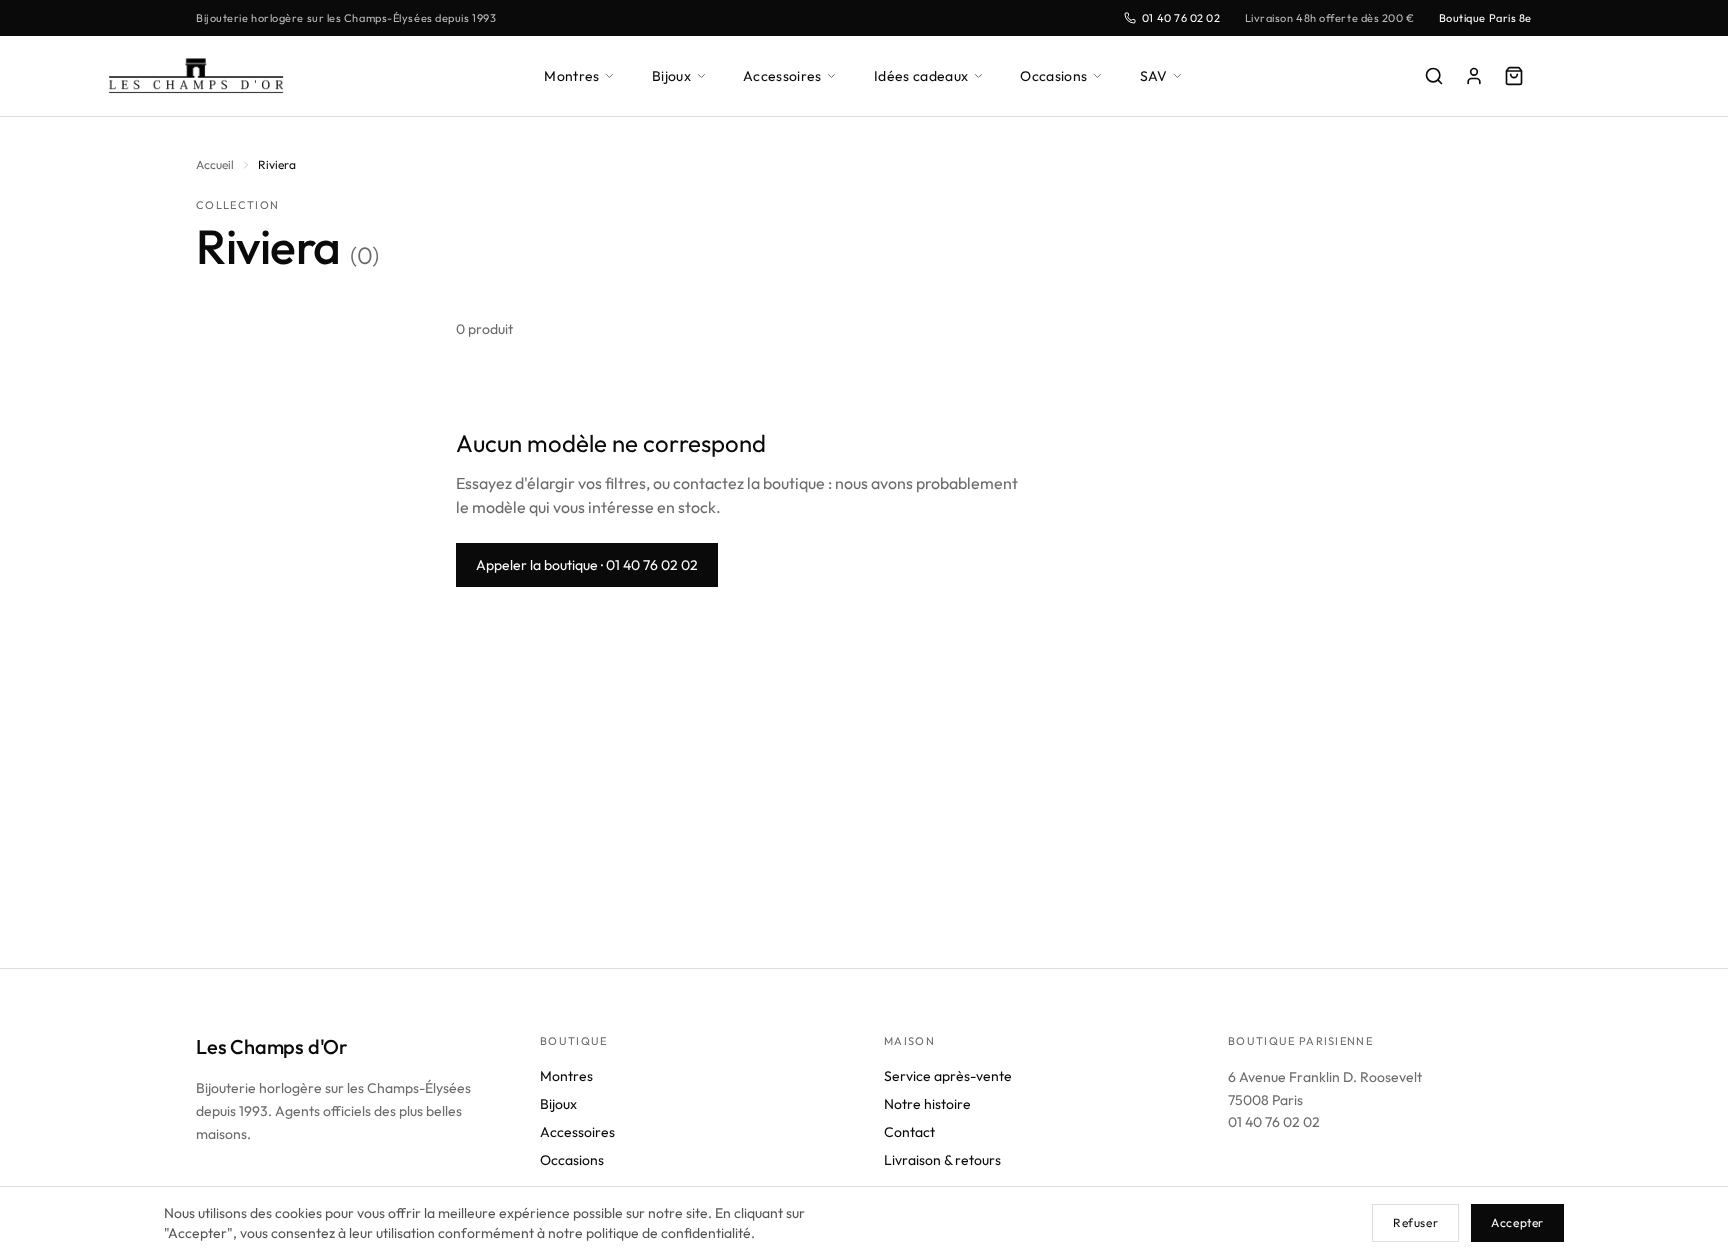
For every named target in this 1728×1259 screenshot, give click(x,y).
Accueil (215, 164)
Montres (571, 76)
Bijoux (671, 76)
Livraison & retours (942, 1160)
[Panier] (1514, 76)
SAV (1154, 76)
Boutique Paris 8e (1485, 18)
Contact (909, 1132)
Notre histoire (927, 1104)
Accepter (1517, 1222)
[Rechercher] (1434, 76)
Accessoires (782, 76)
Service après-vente (948, 1076)
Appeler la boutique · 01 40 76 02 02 (587, 565)
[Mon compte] (1474, 76)
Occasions (1053, 76)
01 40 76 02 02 (1181, 18)
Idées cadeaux (921, 76)
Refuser (1415, 1222)
